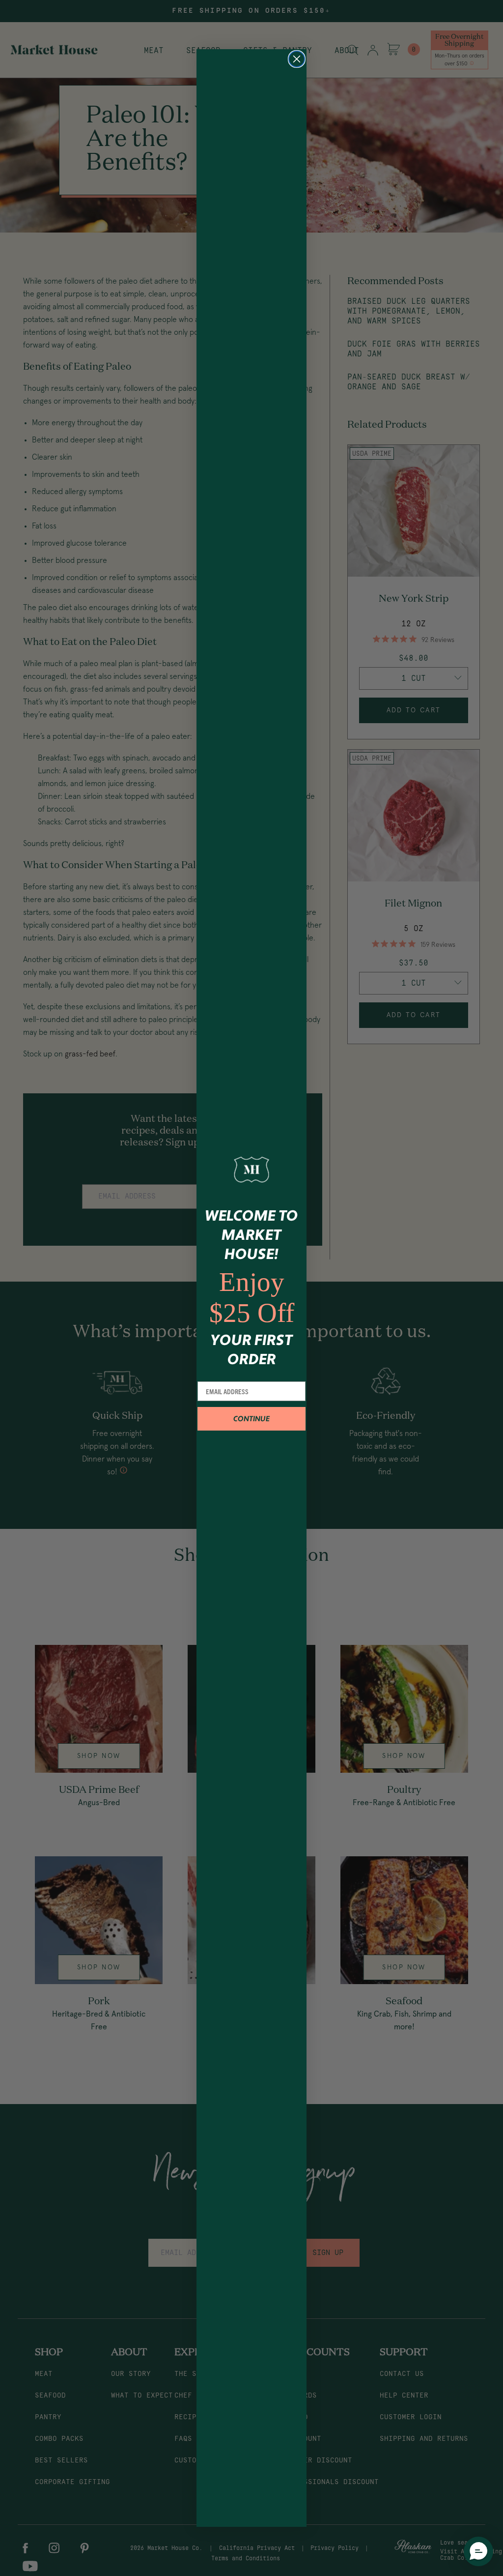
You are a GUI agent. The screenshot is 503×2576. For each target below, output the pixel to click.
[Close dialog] (297, 59)
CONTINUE (251, 1419)
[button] (478, 2551)
